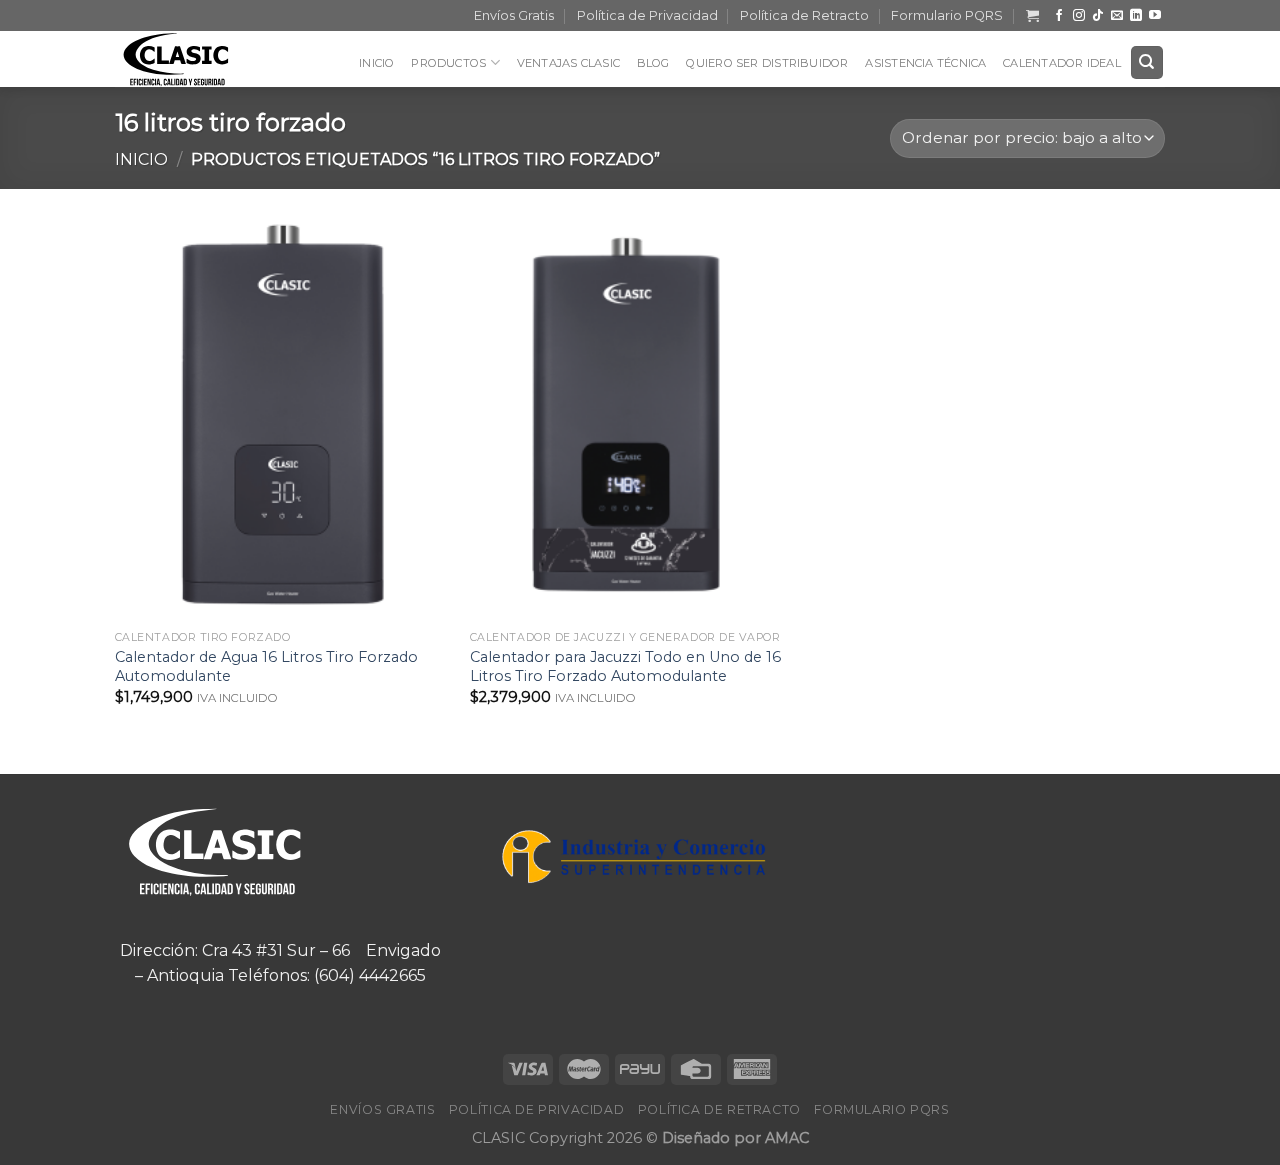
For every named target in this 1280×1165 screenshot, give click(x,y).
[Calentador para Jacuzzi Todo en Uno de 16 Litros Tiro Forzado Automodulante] (637, 420)
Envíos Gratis (514, 15)
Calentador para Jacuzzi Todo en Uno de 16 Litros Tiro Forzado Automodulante (625, 666)
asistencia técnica (925, 63)
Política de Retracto (804, 15)
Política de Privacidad (647, 15)
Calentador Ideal (1062, 63)
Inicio (376, 63)
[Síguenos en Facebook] (1059, 16)
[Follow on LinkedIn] (1136, 16)
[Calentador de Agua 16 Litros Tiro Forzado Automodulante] (282, 420)
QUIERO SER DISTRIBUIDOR (767, 63)
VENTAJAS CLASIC (568, 63)
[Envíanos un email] (1117, 16)
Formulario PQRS (947, 15)
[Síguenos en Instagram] (1079, 16)
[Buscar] (1147, 62)
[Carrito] (1032, 15)
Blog (653, 63)
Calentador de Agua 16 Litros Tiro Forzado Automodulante (266, 666)
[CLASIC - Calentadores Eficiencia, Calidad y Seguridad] (190, 59)
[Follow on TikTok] (1098, 16)
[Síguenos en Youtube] (1155, 16)
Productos (448, 63)
